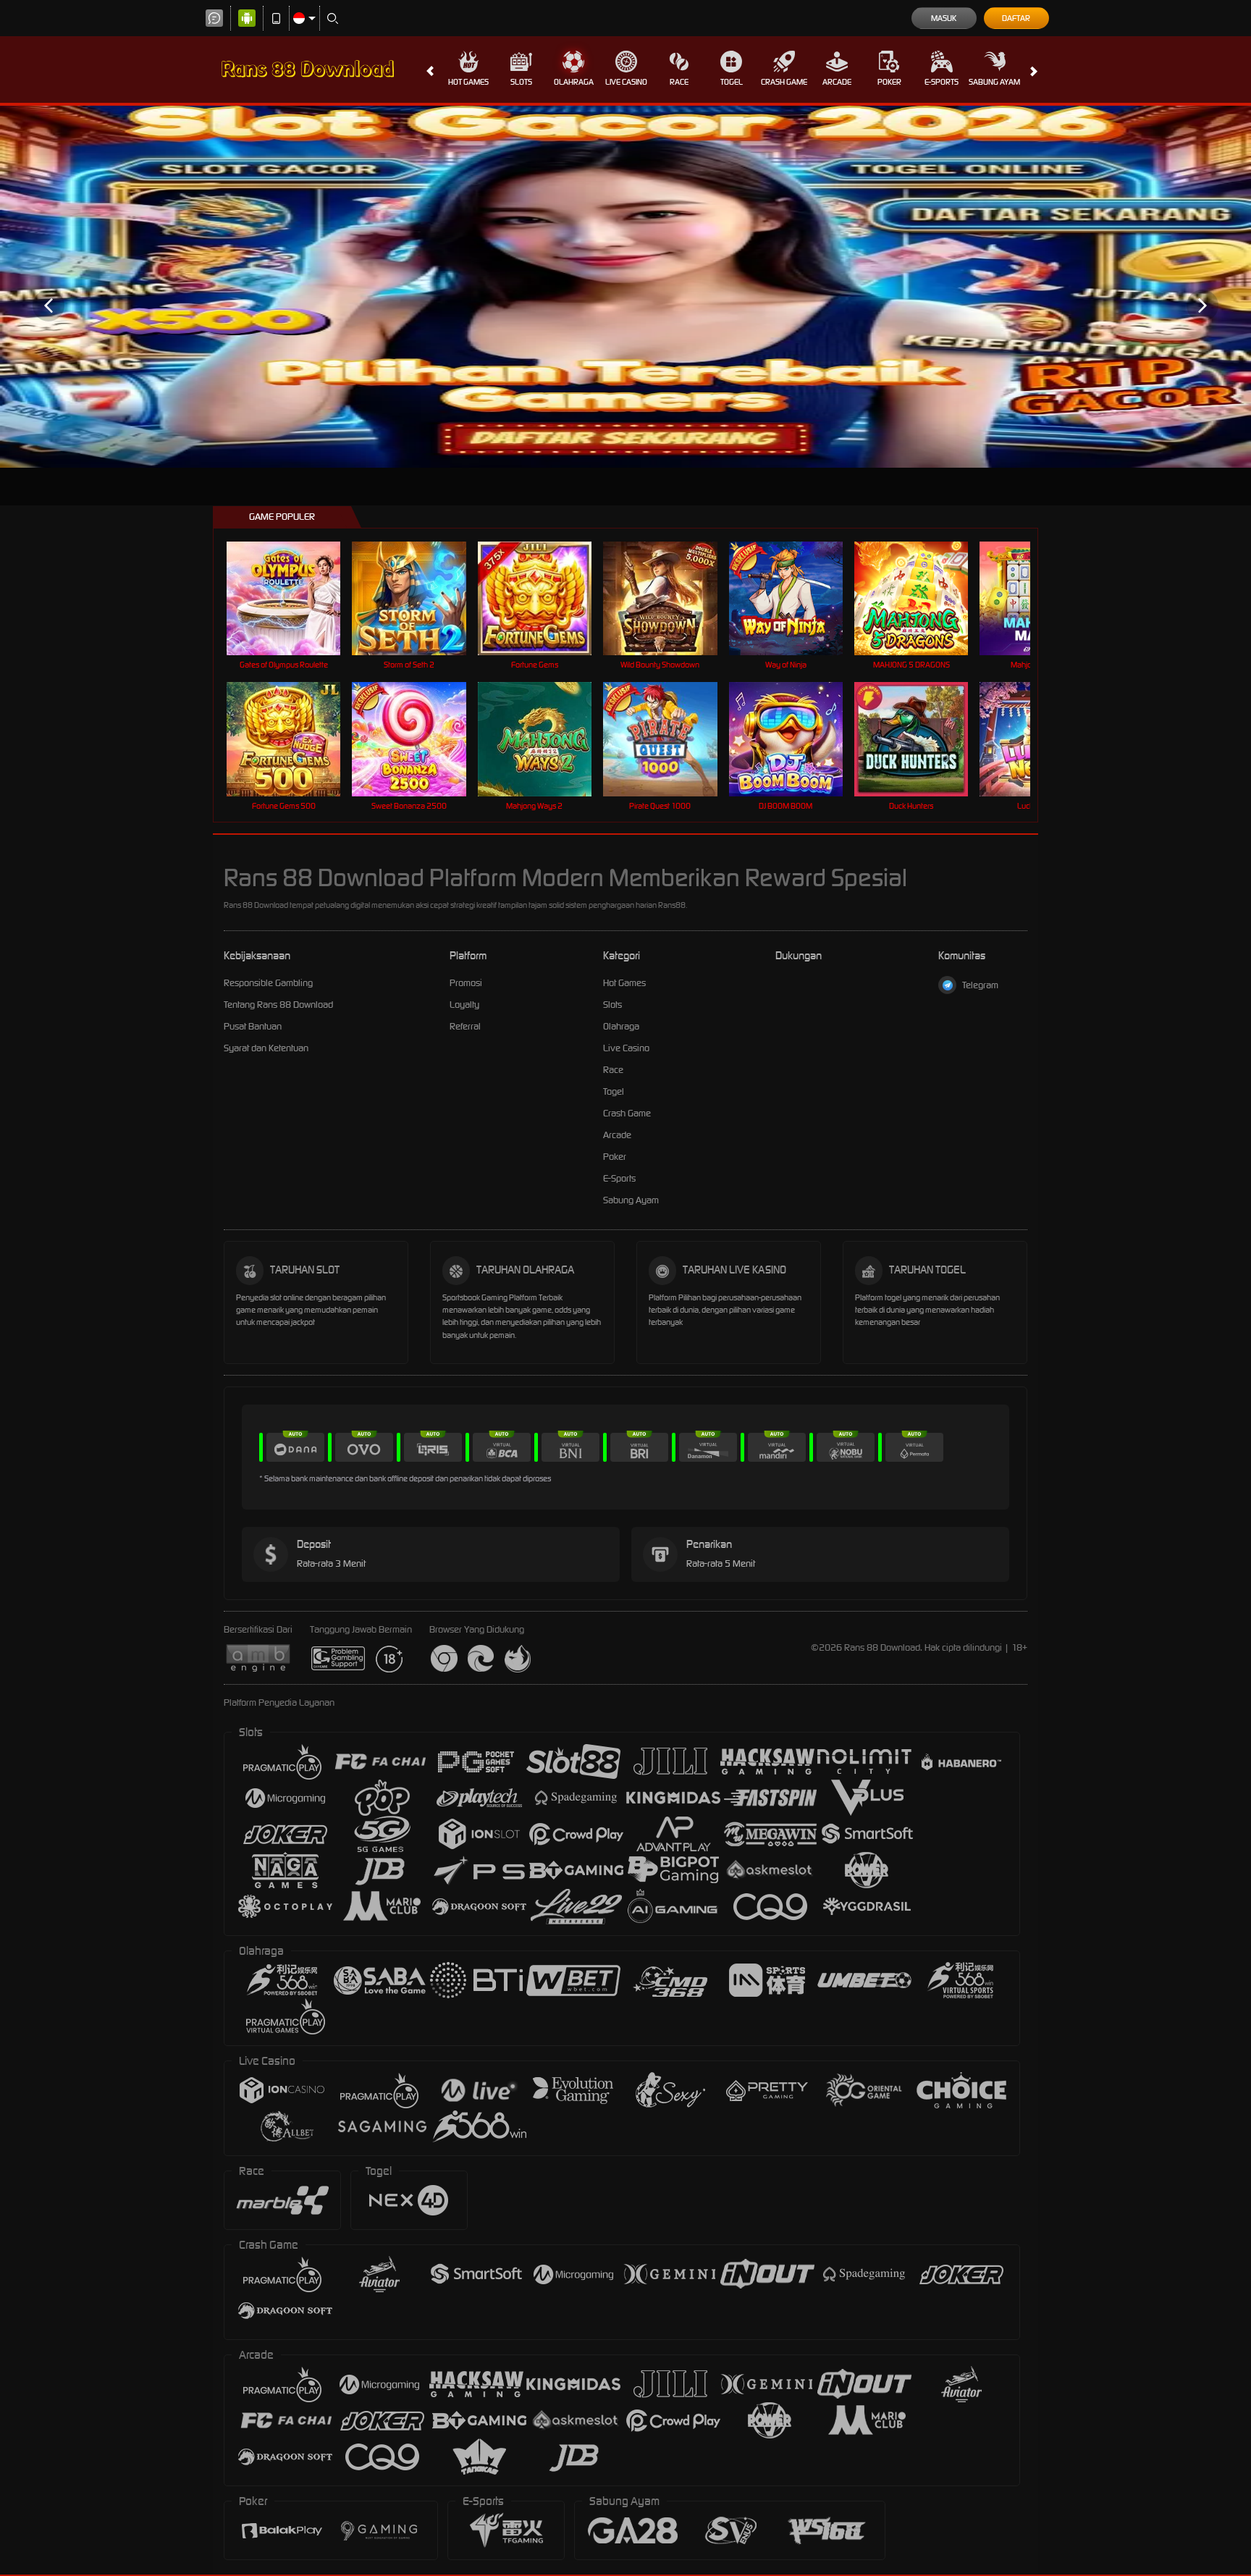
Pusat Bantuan (253, 1026)
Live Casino (626, 82)
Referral (465, 1026)
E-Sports (942, 82)
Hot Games (468, 82)
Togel (732, 82)
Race (679, 82)
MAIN (293, 598)
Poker (889, 82)
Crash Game (784, 82)
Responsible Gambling (268, 983)
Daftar (1016, 18)
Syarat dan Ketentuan (266, 1048)
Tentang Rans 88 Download (278, 1005)
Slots (521, 82)
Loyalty (464, 1005)
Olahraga (574, 82)
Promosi (466, 983)
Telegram (980, 985)
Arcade (837, 82)
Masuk (944, 18)
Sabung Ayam (994, 82)
